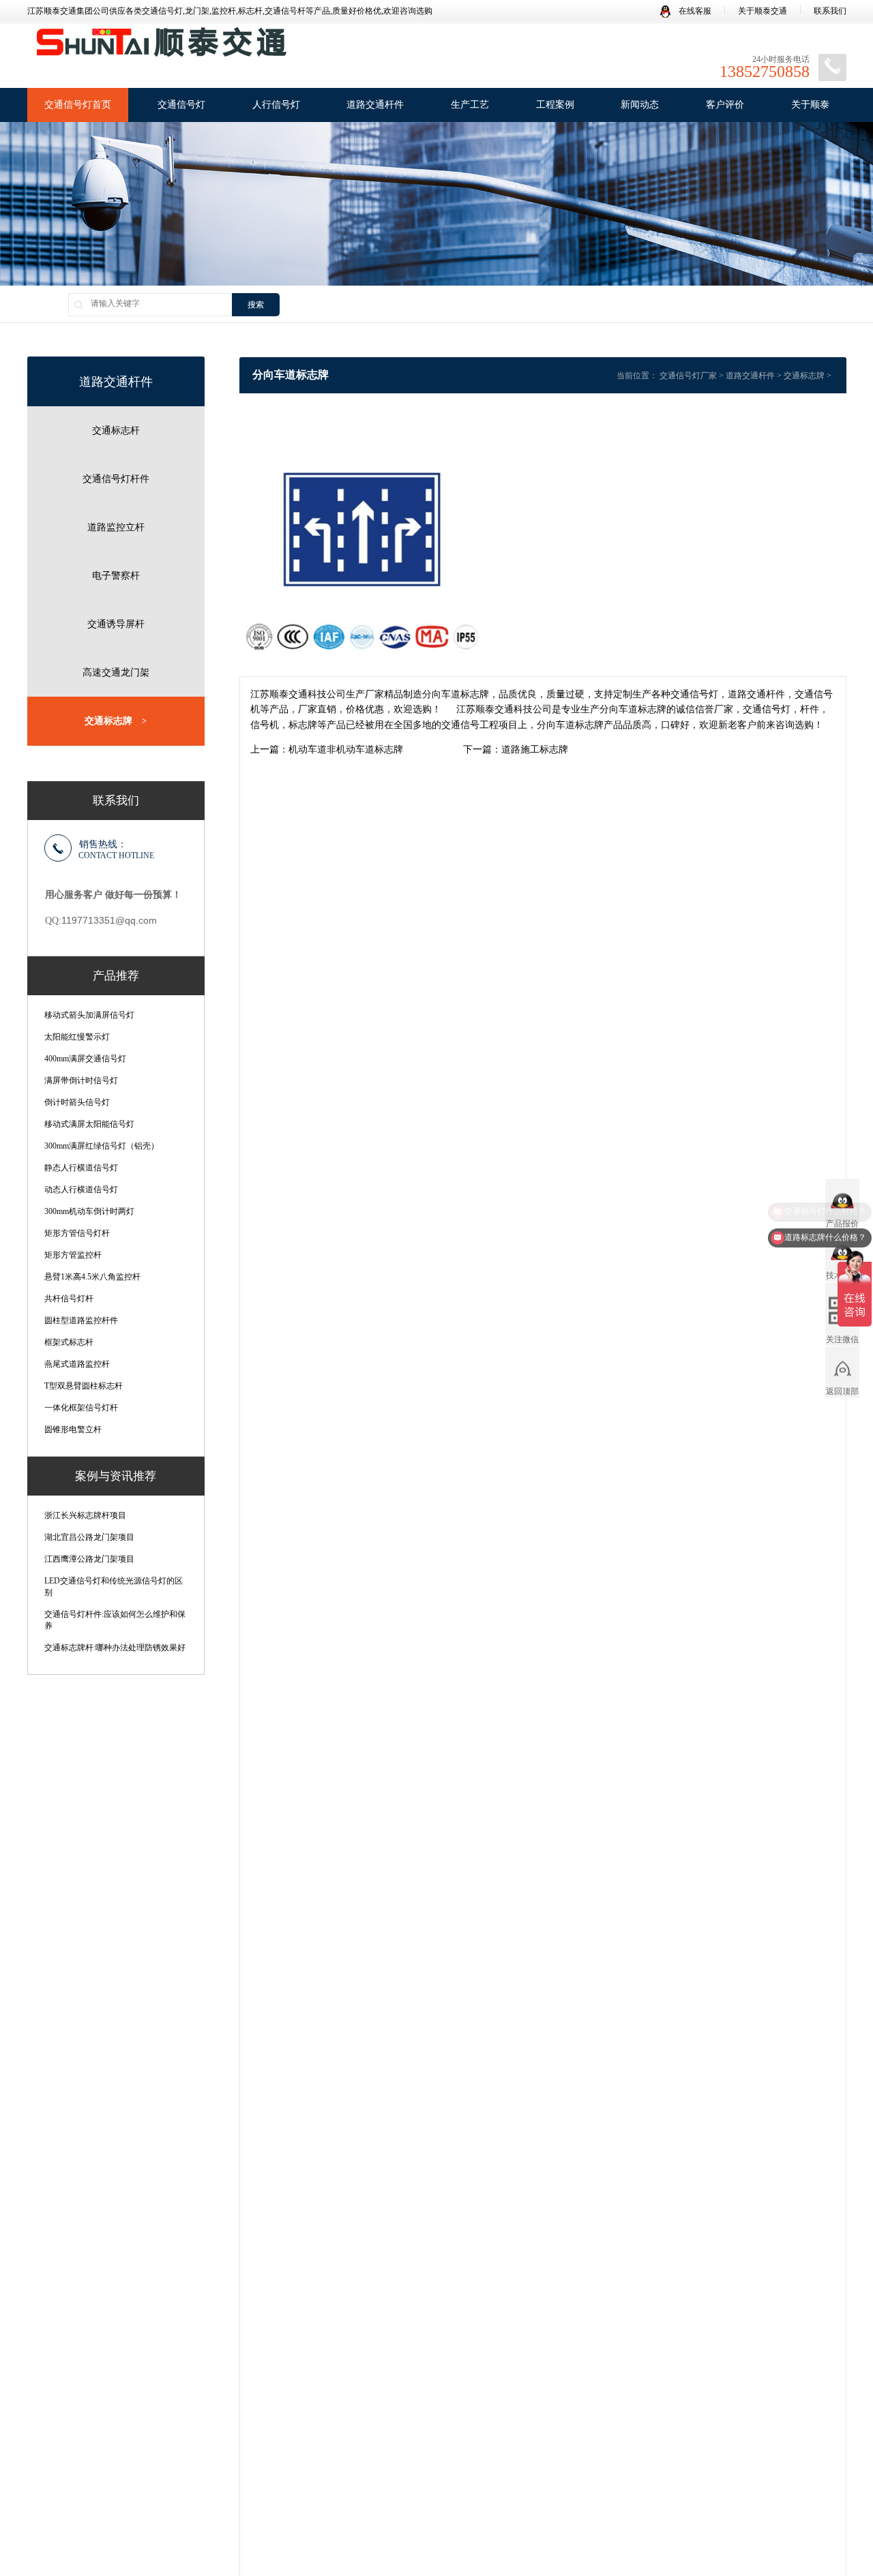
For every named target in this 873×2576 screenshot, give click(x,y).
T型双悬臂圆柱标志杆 (84, 1386)
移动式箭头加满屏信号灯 (89, 1015)
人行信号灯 (276, 105)
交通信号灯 (181, 105)
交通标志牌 (116, 721)
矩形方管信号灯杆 (77, 1233)
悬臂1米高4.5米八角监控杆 (92, 1277)
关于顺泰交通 (763, 11)
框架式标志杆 (69, 1342)
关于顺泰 (810, 105)
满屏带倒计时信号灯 (81, 1080)
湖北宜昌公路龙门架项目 (89, 1537)
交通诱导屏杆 (116, 624)
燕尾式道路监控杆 (77, 1364)
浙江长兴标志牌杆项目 (85, 1515)
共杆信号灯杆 (69, 1299)
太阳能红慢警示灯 (77, 1037)
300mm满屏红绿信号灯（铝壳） (102, 1146)
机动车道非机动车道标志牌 (346, 749)
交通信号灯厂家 (688, 376)
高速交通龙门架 (116, 672)
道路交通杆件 (375, 105)
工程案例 (555, 105)
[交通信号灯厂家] (160, 47)
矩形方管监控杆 (73, 1255)
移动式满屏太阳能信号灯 (89, 1124)
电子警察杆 (116, 576)
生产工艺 (470, 105)
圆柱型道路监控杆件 (81, 1320)
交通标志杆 (116, 430)
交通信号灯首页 (78, 105)
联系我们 (830, 11)
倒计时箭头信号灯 (77, 1102)
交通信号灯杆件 (116, 479)
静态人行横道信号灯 (81, 1168)
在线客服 (694, 11)
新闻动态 (640, 105)
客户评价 (725, 105)
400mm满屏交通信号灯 (85, 1059)
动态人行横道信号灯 (81, 1189)
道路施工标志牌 (535, 749)
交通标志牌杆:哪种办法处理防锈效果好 (115, 1648)
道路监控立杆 (116, 527)
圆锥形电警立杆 (73, 1429)
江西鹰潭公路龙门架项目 (89, 1559)
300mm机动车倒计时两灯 (89, 1211)
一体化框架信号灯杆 (81, 1408)
